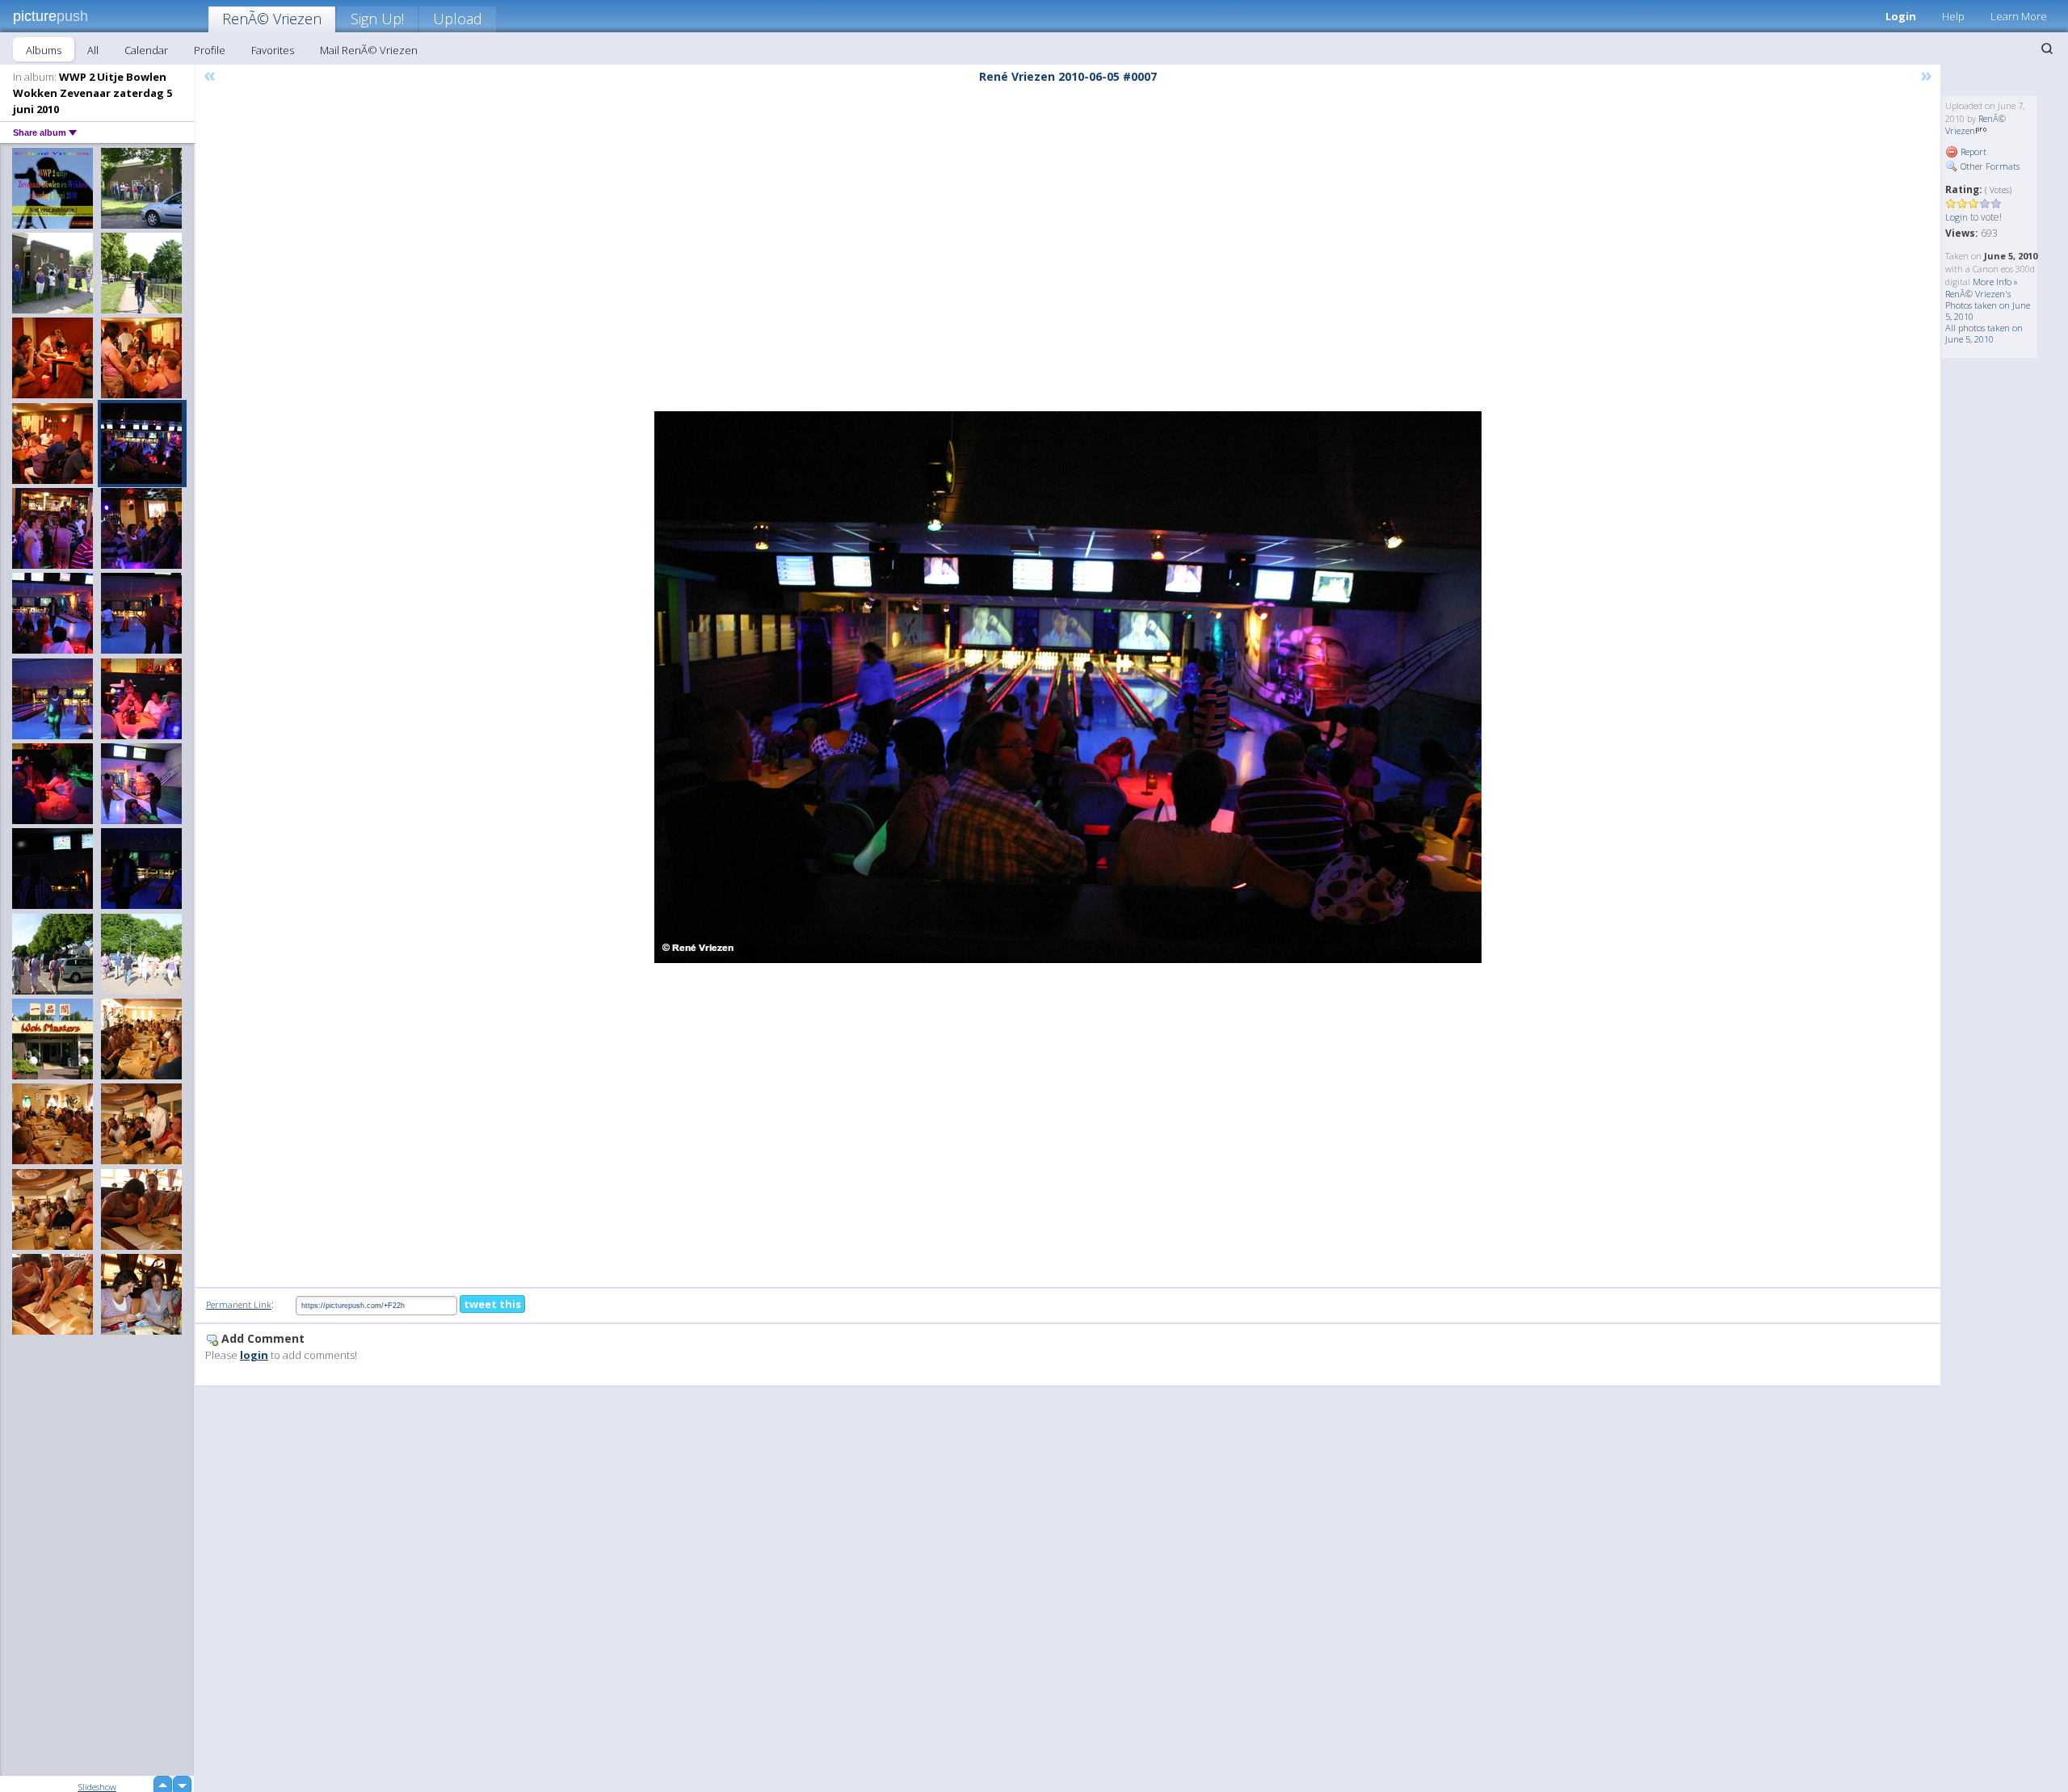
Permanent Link (239, 1304)
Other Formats (1989, 166)
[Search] (2047, 48)
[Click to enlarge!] (1068, 687)
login (254, 1355)
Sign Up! (377, 19)
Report (1972, 151)
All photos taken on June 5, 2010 (1984, 333)
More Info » (1995, 282)
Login (1901, 16)
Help (1953, 16)
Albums (44, 50)
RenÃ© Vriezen (272, 19)
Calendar (146, 50)
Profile (210, 50)
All (93, 50)
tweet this (492, 1304)
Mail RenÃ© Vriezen (369, 50)
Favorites (273, 50)
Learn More (2019, 16)
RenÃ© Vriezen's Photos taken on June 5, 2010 (1988, 305)
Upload (458, 19)
